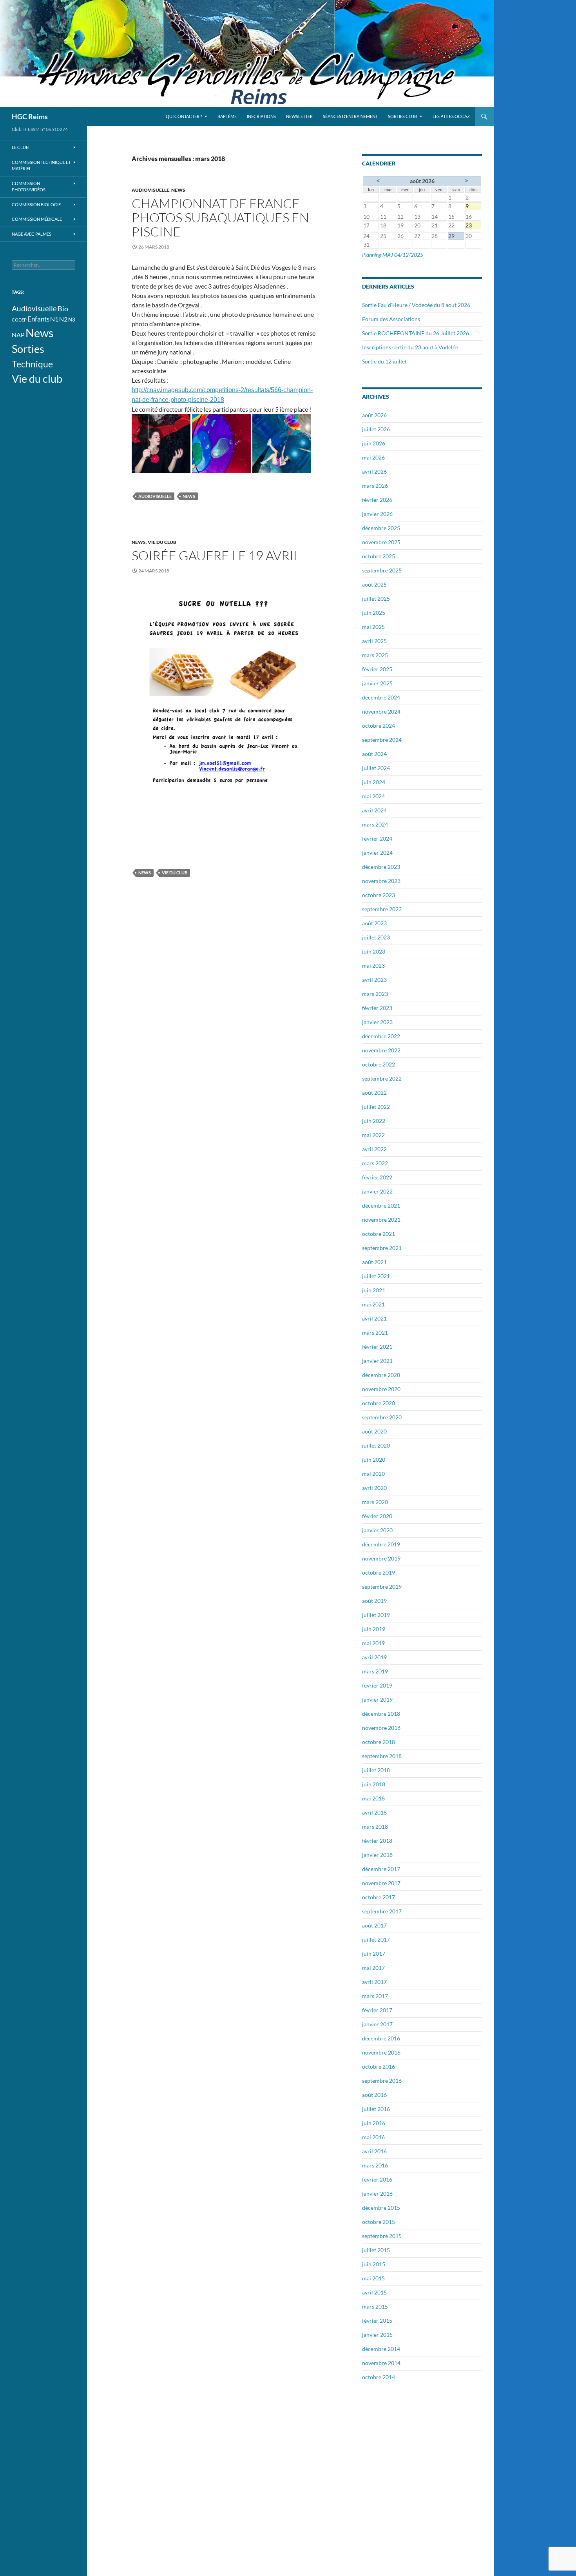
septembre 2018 (382, 1756)
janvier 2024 (377, 853)
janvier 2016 (377, 2194)
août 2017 (374, 1925)
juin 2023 (374, 951)
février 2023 (377, 1008)
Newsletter (299, 116)
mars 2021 (375, 1333)
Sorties (28, 349)
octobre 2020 (379, 1403)
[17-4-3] (282, 442)
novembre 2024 (381, 711)
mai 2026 (373, 457)
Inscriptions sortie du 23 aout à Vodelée (410, 347)
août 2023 (374, 923)
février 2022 (377, 1177)
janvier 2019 (377, 1699)
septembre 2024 (382, 740)
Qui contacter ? (184, 116)
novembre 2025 (381, 542)
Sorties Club (402, 116)
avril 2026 (374, 471)
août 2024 (374, 754)
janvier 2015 (377, 2335)
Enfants (38, 319)
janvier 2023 (377, 1022)
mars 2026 (375, 486)
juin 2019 (374, 1629)
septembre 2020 (382, 1417)
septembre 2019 (382, 1587)
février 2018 (377, 1841)
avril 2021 (374, 1318)
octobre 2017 (379, 1897)
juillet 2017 (376, 1939)
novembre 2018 (381, 1728)
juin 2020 (374, 1460)
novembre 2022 (381, 1050)
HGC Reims (30, 116)
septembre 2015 (382, 2236)
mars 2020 (375, 1502)
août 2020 (374, 1431)
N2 (63, 319)
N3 (72, 320)
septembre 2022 (382, 1078)
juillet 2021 (376, 1276)
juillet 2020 (376, 1445)
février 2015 (377, 2321)
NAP (18, 335)
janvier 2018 (377, 1855)
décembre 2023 (381, 867)
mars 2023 (375, 994)
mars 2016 (375, 2165)
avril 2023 (374, 980)
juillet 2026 (376, 429)
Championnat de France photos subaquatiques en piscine (220, 217)
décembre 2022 (381, 1036)
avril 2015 (374, 2292)
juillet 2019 (376, 1615)
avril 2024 (374, 810)
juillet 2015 (376, 2250)
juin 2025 (374, 613)
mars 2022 (375, 1163)
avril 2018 (374, 1812)
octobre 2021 (379, 1234)
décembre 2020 (381, 1375)
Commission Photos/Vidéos (29, 187)
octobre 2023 (379, 895)
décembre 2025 (381, 528)
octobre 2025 (379, 556)
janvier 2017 (377, 2024)
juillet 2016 (376, 2109)
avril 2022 (374, 1149)
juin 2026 (374, 443)
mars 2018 (375, 1827)
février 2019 (377, 1685)
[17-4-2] (221, 442)
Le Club (20, 147)
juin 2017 (374, 1954)
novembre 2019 (381, 1558)
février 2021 (377, 1347)
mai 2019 (373, 1643)
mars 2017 (375, 1996)
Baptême (227, 116)
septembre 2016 (382, 2081)
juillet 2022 (376, 1107)
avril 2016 (374, 2151)
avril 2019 (374, 1657)
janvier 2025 (377, 683)
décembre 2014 (381, 2349)
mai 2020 (373, 1474)
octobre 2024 (379, 726)
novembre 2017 (381, 1883)
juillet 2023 (376, 937)
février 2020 (377, 1516)
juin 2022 (374, 1121)
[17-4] (161, 442)
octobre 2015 (379, 2222)
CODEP (19, 320)
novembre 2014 (381, 2363)
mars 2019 (375, 1671)
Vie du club (162, 542)
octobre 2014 (379, 2377)
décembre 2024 (381, 697)
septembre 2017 (382, 1911)
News (178, 190)
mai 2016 (373, 2137)
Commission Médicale (37, 219)
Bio (63, 309)
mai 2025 (373, 627)
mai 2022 (373, 1135)
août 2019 (374, 1601)
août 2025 (374, 584)
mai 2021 (373, 1304)
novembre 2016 (381, 2052)
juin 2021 (374, 1290)
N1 (54, 319)
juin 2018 (374, 1784)
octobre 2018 (379, 1742)
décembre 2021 (381, 1205)
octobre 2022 (379, 1064)
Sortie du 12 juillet (384, 361)
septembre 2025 (382, 570)
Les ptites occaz (451, 116)
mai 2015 (373, 2278)
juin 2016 (374, 2123)
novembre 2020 (381, 1389)
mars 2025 (375, 655)
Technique (32, 364)
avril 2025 (374, 641)
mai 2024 (373, 796)
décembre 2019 (381, 1544)
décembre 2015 (381, 2208)
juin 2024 (374, 782)
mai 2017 (373, 1968)
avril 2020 (374, 1488)
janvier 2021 (377, 1361)
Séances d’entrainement (350, 116)
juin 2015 (374, 2264)
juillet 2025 (376, 599)
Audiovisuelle (150, 190)
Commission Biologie (36, 204)
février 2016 (377, 2179)
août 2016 (374, 2095)
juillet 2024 (376, 768)
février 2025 (377, 669)
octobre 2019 (379, 1572)
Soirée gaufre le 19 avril (216, 555)
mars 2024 (375, 824)
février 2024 (377, 838)
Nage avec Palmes (32, 234)
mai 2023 (373, 966)
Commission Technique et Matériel (41, 165)
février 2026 (377, 500)
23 (473, 225)
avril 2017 (374, 1982)
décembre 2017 (381, 1869)
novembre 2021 (381, 1220)
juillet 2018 (376, 1770)
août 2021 (374, 1262)
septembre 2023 (382, 909)
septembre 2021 (382, 1248)
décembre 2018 (381, 1714)
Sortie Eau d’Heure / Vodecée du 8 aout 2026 (416, 305)
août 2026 (374, 415)
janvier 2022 (377, 1191)
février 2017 (377, 2010)
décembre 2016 (381, 2038)
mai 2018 (373, 1798)
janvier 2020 (377, 1530)
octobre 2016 (379, 2066)
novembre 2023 (381, 881)
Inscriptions (261, 116)
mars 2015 (375, 2306)
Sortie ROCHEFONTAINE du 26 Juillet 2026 (416, 333)
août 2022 (374, 1093)
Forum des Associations (391, 319)
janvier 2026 (377, 514)
